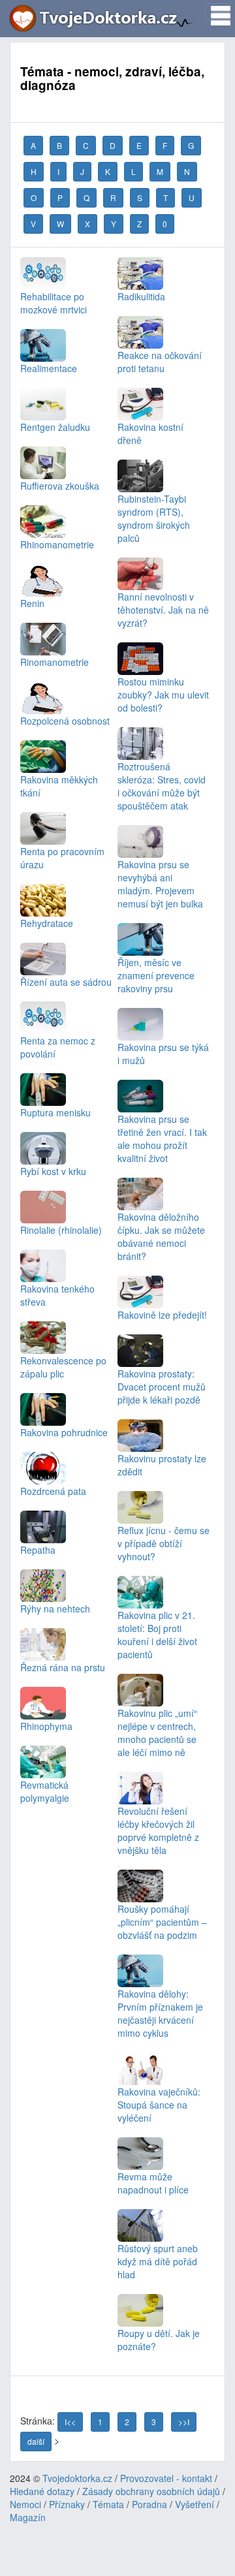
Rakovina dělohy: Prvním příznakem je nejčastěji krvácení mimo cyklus (160, 2013)
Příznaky (67, 2504)
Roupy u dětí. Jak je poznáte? (159, 2339)
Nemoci (25, 2504)
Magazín (28, 2517)
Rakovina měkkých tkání (59, 786)
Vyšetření (195, 2504)
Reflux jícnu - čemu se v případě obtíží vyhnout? (164, 1543)
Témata (108, 2504)
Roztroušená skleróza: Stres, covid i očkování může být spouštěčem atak (162, 786)
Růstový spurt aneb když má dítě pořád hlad (158, 2261)
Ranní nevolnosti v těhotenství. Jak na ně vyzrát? (163, 609)
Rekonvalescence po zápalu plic (63, 1367)
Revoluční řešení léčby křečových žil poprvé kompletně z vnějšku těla (158, 1830)
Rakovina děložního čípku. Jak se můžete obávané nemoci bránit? (161, 1236)
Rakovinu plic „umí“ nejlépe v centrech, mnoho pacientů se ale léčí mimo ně (157, 1732)
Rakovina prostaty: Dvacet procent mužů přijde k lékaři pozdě (162, 1386)
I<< (70, 2422)
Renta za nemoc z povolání (58, 1047)
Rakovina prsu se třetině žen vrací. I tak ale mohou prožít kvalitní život (162, 1138)
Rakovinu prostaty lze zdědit (162, 1465)
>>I (184, 2422)
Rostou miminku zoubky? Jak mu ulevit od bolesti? (163, 694)
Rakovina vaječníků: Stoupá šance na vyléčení (159, 2104)
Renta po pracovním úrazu (62, 857)
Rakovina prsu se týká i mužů (163, 1053)
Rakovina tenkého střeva (57, 1295)
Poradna (149, 2504)
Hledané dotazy (42, 2491)
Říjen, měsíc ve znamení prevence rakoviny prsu (156, 975)
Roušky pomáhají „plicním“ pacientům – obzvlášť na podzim (162, 1922)
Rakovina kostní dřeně (150, 433)
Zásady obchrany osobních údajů (151, 2491)
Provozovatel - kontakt (166, 2478)
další (36, 2441)
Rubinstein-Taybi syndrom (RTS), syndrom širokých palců (154, 518)
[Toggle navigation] (217, 12)
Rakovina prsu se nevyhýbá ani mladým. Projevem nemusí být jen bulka (160, 884)
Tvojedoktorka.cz (77, 2478)
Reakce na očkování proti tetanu (160, 361)
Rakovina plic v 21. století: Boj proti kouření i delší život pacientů (157, 1634)
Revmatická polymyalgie (45, 1791)
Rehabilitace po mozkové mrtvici (54, 303)
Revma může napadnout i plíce (153, 2183)
